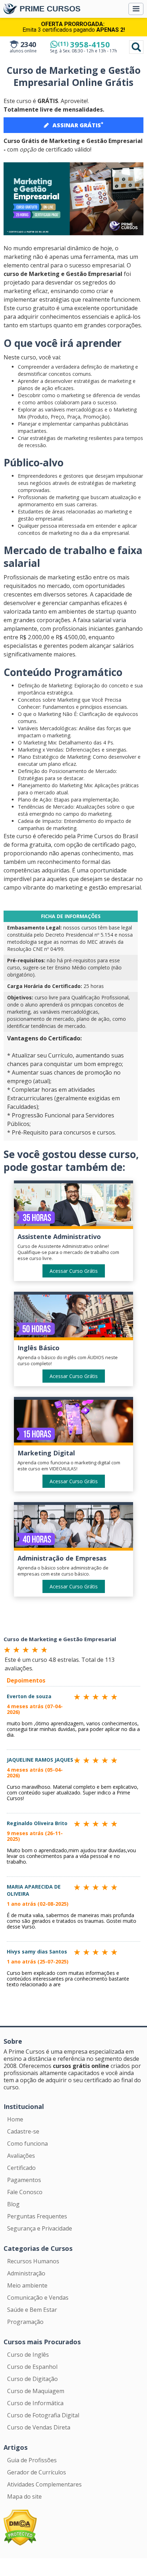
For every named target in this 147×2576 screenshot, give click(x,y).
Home (15, 2119)
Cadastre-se (23, 2131)
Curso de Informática (35, 2403)
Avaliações (21, 2156)
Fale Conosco (25, 2192)
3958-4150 (84, 44)
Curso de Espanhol (32, 2367)
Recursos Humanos (33, 2261)
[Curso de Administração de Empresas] (73, 1528)
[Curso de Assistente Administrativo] (73, 1206)
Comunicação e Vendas (38, 2298)
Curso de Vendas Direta (39, 2427)
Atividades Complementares (44, 2484)
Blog (13, 2204)
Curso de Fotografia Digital (43, 2415)
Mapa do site (24, 2496)
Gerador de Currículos (37, 2472)
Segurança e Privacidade (40, 2228)
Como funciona (27, 2144)
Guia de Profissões (32, 2460)
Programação (25, 2322)
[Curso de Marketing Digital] (73, 1423)
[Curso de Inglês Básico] (73, 1317)
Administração (26, 2273)
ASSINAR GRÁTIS (78, 125)
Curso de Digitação (32, 2379)
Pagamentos (24, 2180)
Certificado (21, 2168)
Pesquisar (136, 47)
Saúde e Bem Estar (32, 2310)
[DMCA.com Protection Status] (20, 2527)
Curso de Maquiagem (36, 2391)
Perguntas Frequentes (37, 2216)
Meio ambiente (27, 2285)
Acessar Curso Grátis (74, 1271)
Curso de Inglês (28, 2355)
